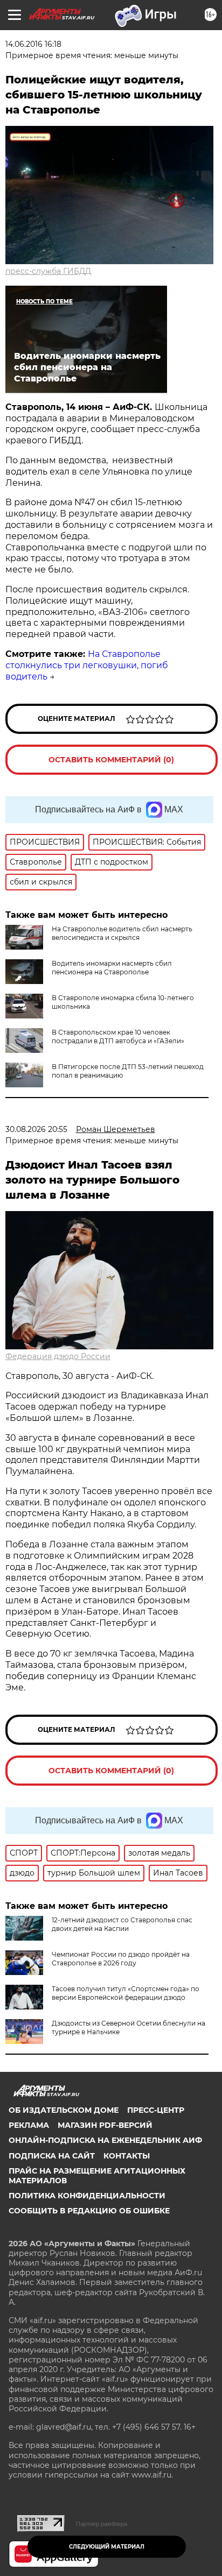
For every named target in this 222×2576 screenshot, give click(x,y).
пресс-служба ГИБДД (48, 271)
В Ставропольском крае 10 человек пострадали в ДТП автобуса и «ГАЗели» (118, 1036)
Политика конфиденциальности (87, 2196)
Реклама (29, 2125)
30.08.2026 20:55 (36, 1129)
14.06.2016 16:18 (33, 44)
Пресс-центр (156, 2110)
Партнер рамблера (102, 2524)
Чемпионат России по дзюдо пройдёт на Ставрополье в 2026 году (121, 1959)
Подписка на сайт (52, 2156)
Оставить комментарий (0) (111, 760)
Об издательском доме (64, 2110)
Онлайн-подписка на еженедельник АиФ (105, 2140)
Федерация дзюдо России (58, 1356)
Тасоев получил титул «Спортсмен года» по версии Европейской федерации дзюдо (126, 1993)
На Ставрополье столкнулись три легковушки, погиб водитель (87, 665)
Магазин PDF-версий (105, 2125)
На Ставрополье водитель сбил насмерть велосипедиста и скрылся (122, 933)
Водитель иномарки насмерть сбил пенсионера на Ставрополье (112, 968)
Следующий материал (107, 2547)
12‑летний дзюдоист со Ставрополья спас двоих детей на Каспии (122, 1924)
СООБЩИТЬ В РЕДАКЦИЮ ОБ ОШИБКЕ (89, 2211)
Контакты (127, 2156)
